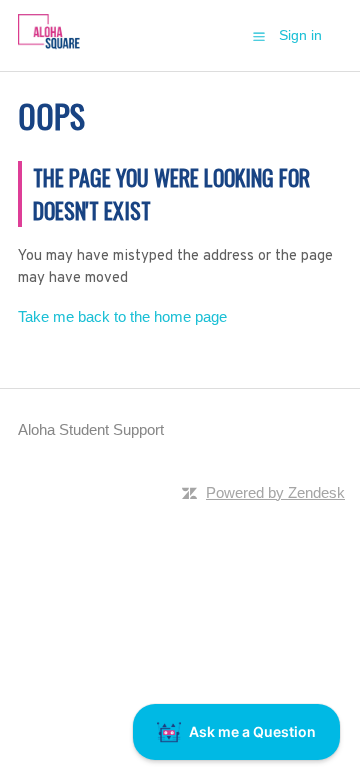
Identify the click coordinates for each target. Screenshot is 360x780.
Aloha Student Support (91, 429)
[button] (259, 36)
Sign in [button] (300, 35)
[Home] (49, 45)
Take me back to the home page (122, 316)
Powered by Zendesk (275, 492)
